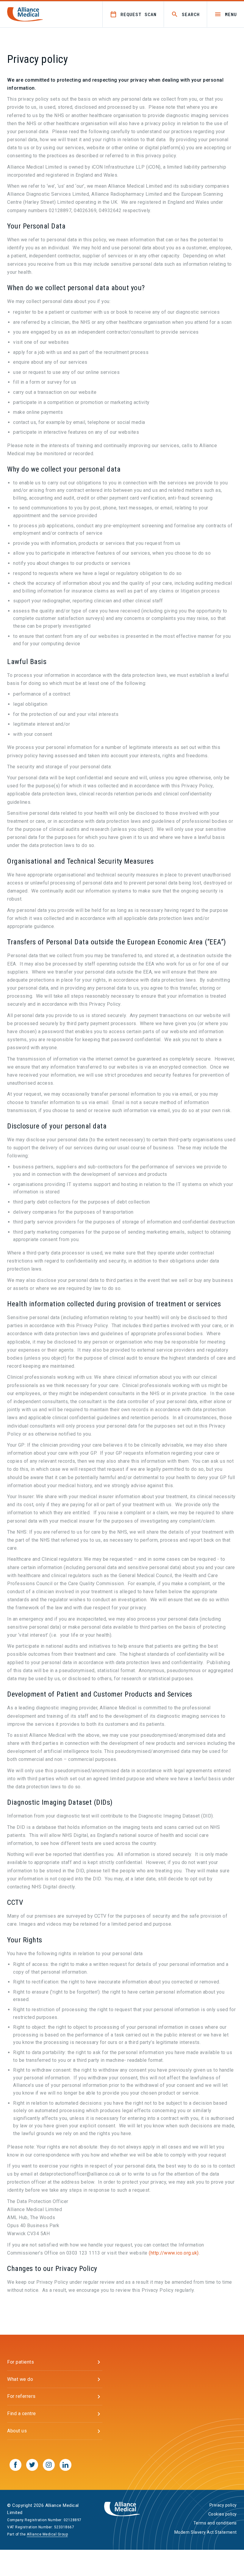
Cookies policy (223, 2514)
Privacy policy (223, 2505)
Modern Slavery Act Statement (206, 2532)
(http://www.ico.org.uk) (174, 2253)
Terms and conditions (215, 2523)
